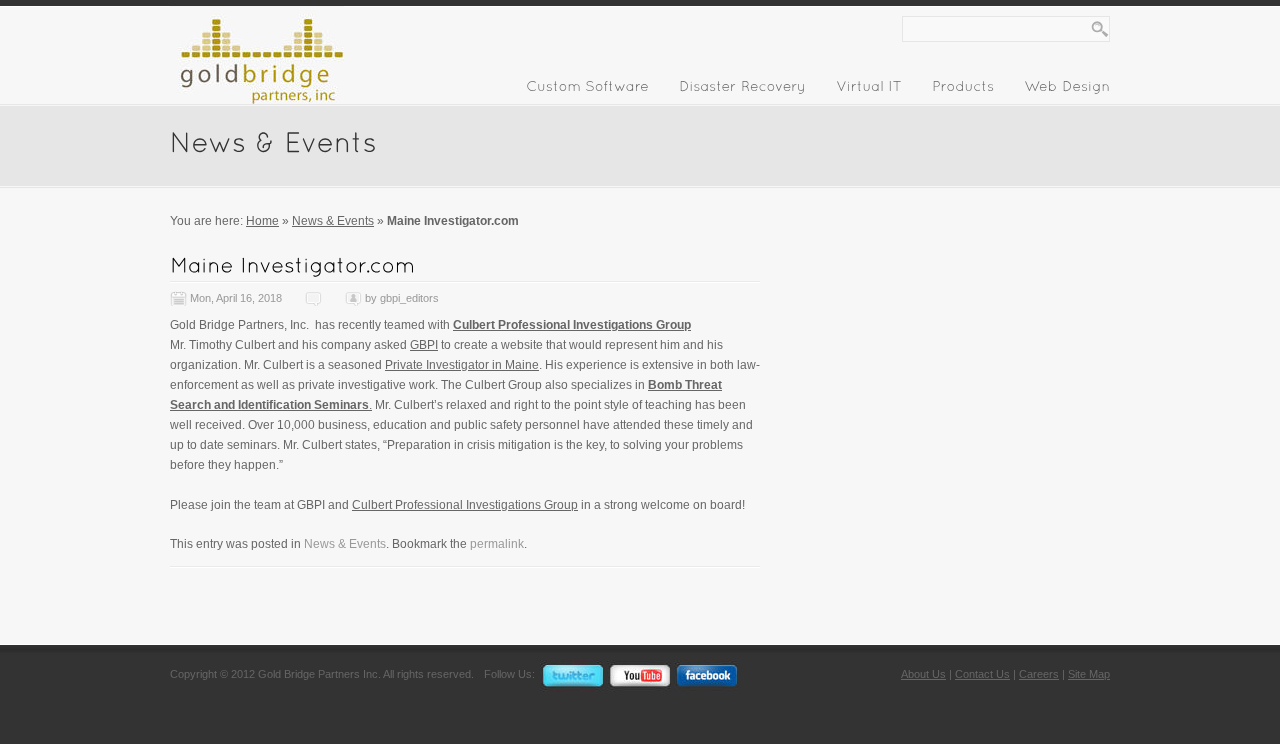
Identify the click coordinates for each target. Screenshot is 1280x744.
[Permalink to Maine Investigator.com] (292, 264)
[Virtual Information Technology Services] (869, 90)
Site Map (1089, 674)
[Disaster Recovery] (742, 90)
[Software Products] (963, 90)
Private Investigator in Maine (462, 365)
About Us (923, 674)
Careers (1039, 674)
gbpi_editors (409, 298)
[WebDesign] (1067, 90)
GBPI (424, 345)
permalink (497, 544)
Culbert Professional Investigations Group (572, 325)
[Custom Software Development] (587, 90)
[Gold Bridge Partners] (257, 100)
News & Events (333, 221)
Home (262, 221)
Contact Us (982, 674)
